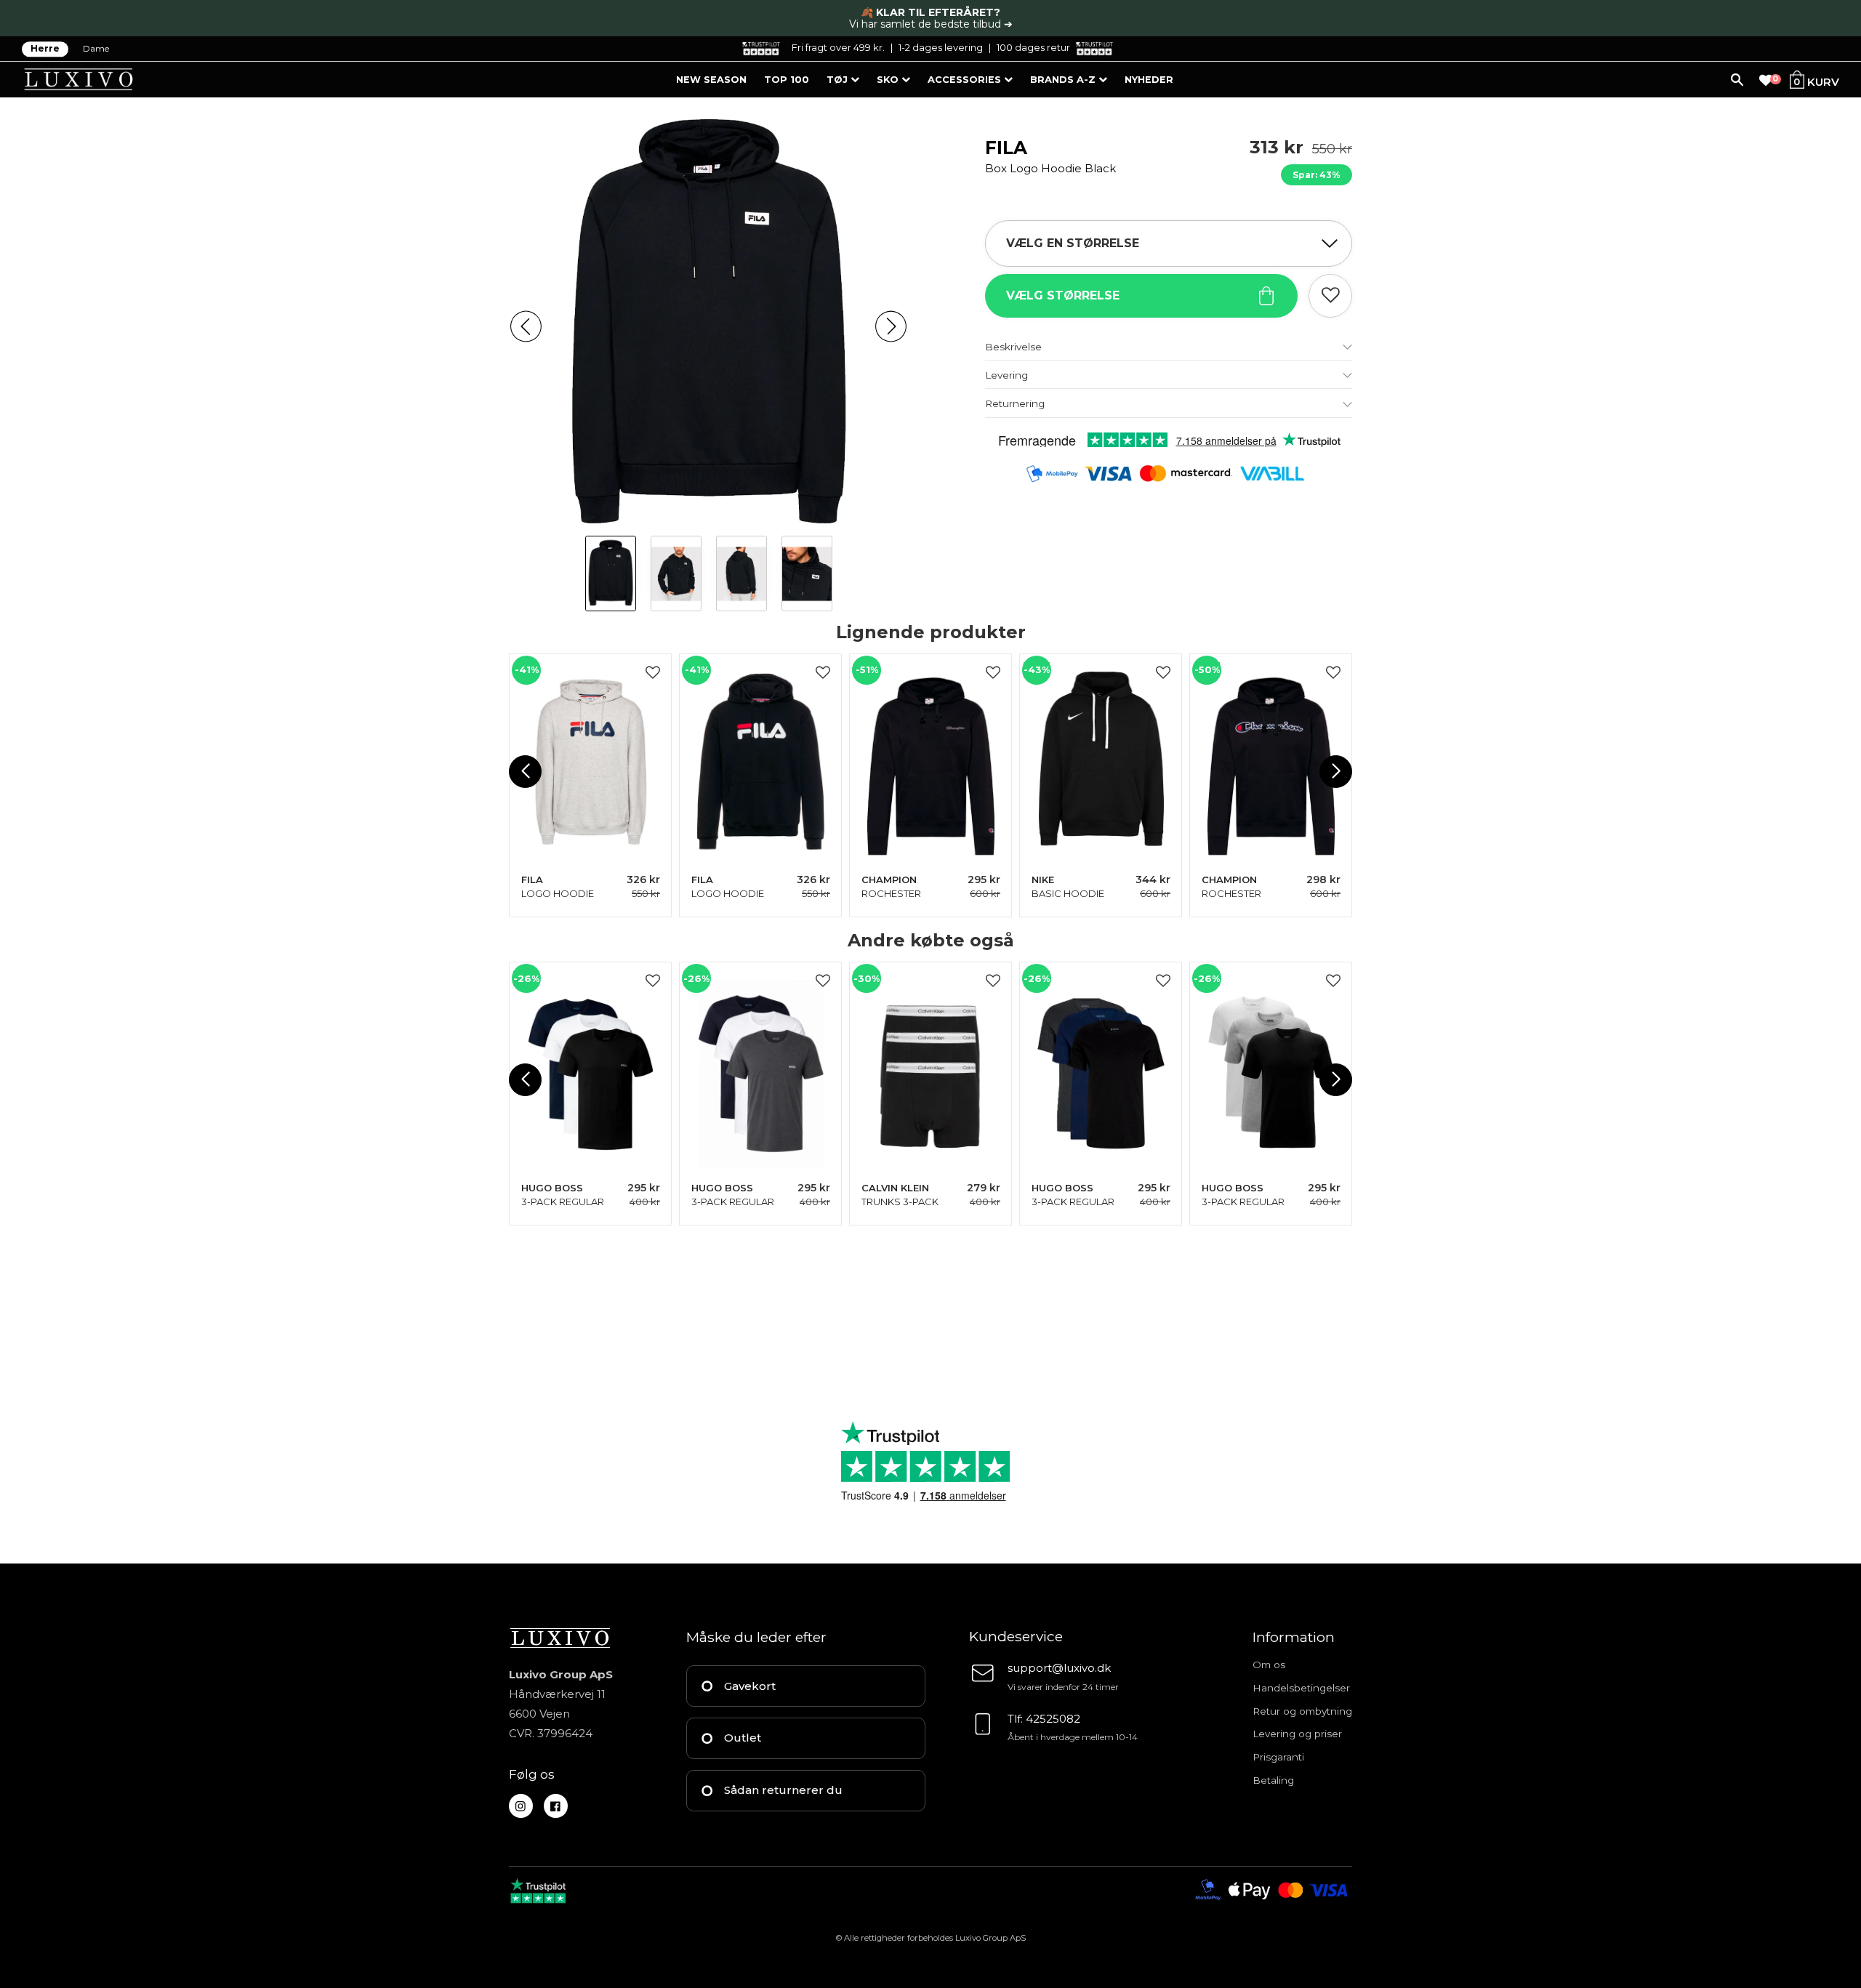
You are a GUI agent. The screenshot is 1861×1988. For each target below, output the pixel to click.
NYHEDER (1149, 80)
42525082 (1053, 1719)
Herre (45, 49)
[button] (526, 327)
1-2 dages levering (941, 47)
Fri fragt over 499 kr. (838, 47)
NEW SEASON (711, 80)
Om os (1269, 1665)
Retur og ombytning (1302, 1711)
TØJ (839, 80)
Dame (96, 49)
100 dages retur (1033, 47)
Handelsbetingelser (1301, 1688)
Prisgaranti (1278, 1757)
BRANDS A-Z (1064, 80)
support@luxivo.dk (1059, 1668)
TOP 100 (787, 80)
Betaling (1273, 1780)
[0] (1766, 81)
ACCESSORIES (966, 80)
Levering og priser (1297, 1734)
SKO (889, 80)
